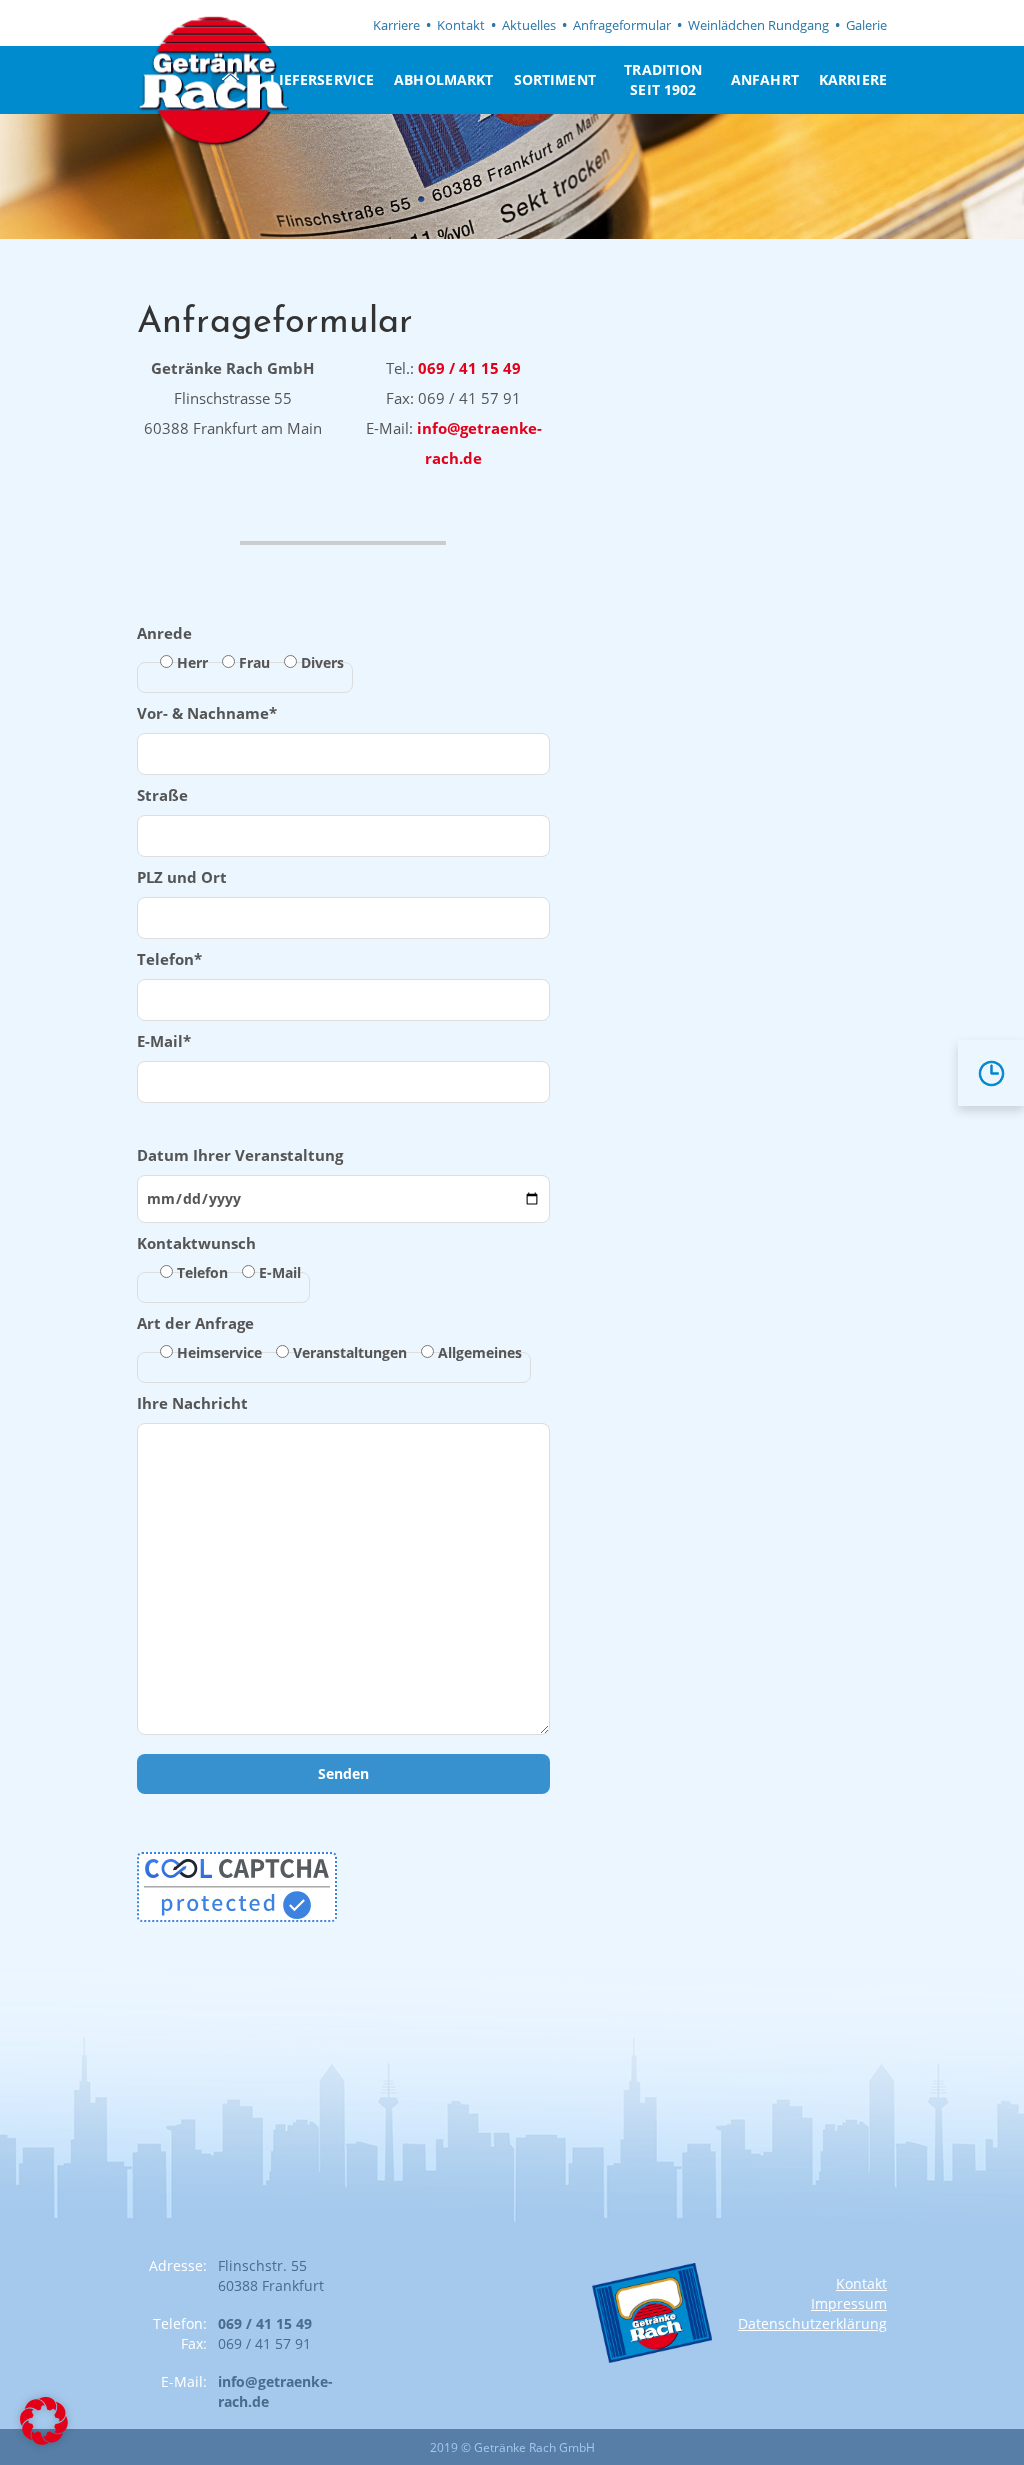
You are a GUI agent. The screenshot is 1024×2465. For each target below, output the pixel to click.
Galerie (866, 25)
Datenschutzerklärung (812, 2323)
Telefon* (169, 959)
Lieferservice (322, 79)
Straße (162, 795)
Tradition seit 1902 (663, 79)
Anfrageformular (622, 25)
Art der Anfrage (329, 1337)
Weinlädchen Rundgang (758, 25)
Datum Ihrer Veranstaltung (240, 1155)
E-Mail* (164, 1041)
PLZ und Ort (182, 877)
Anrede (240, 647)
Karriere (396, 25)
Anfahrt (765, 79)
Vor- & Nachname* (207, 713)
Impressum (849, 2303)
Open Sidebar (986, 1078)
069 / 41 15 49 (469, 368)
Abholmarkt (443, 79)
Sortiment (555, 79)
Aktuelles (529, 25)
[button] (44, 2421)
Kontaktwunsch (219, 1257)
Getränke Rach (213, 81)
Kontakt (461, 25)
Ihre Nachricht (192, 1403)
